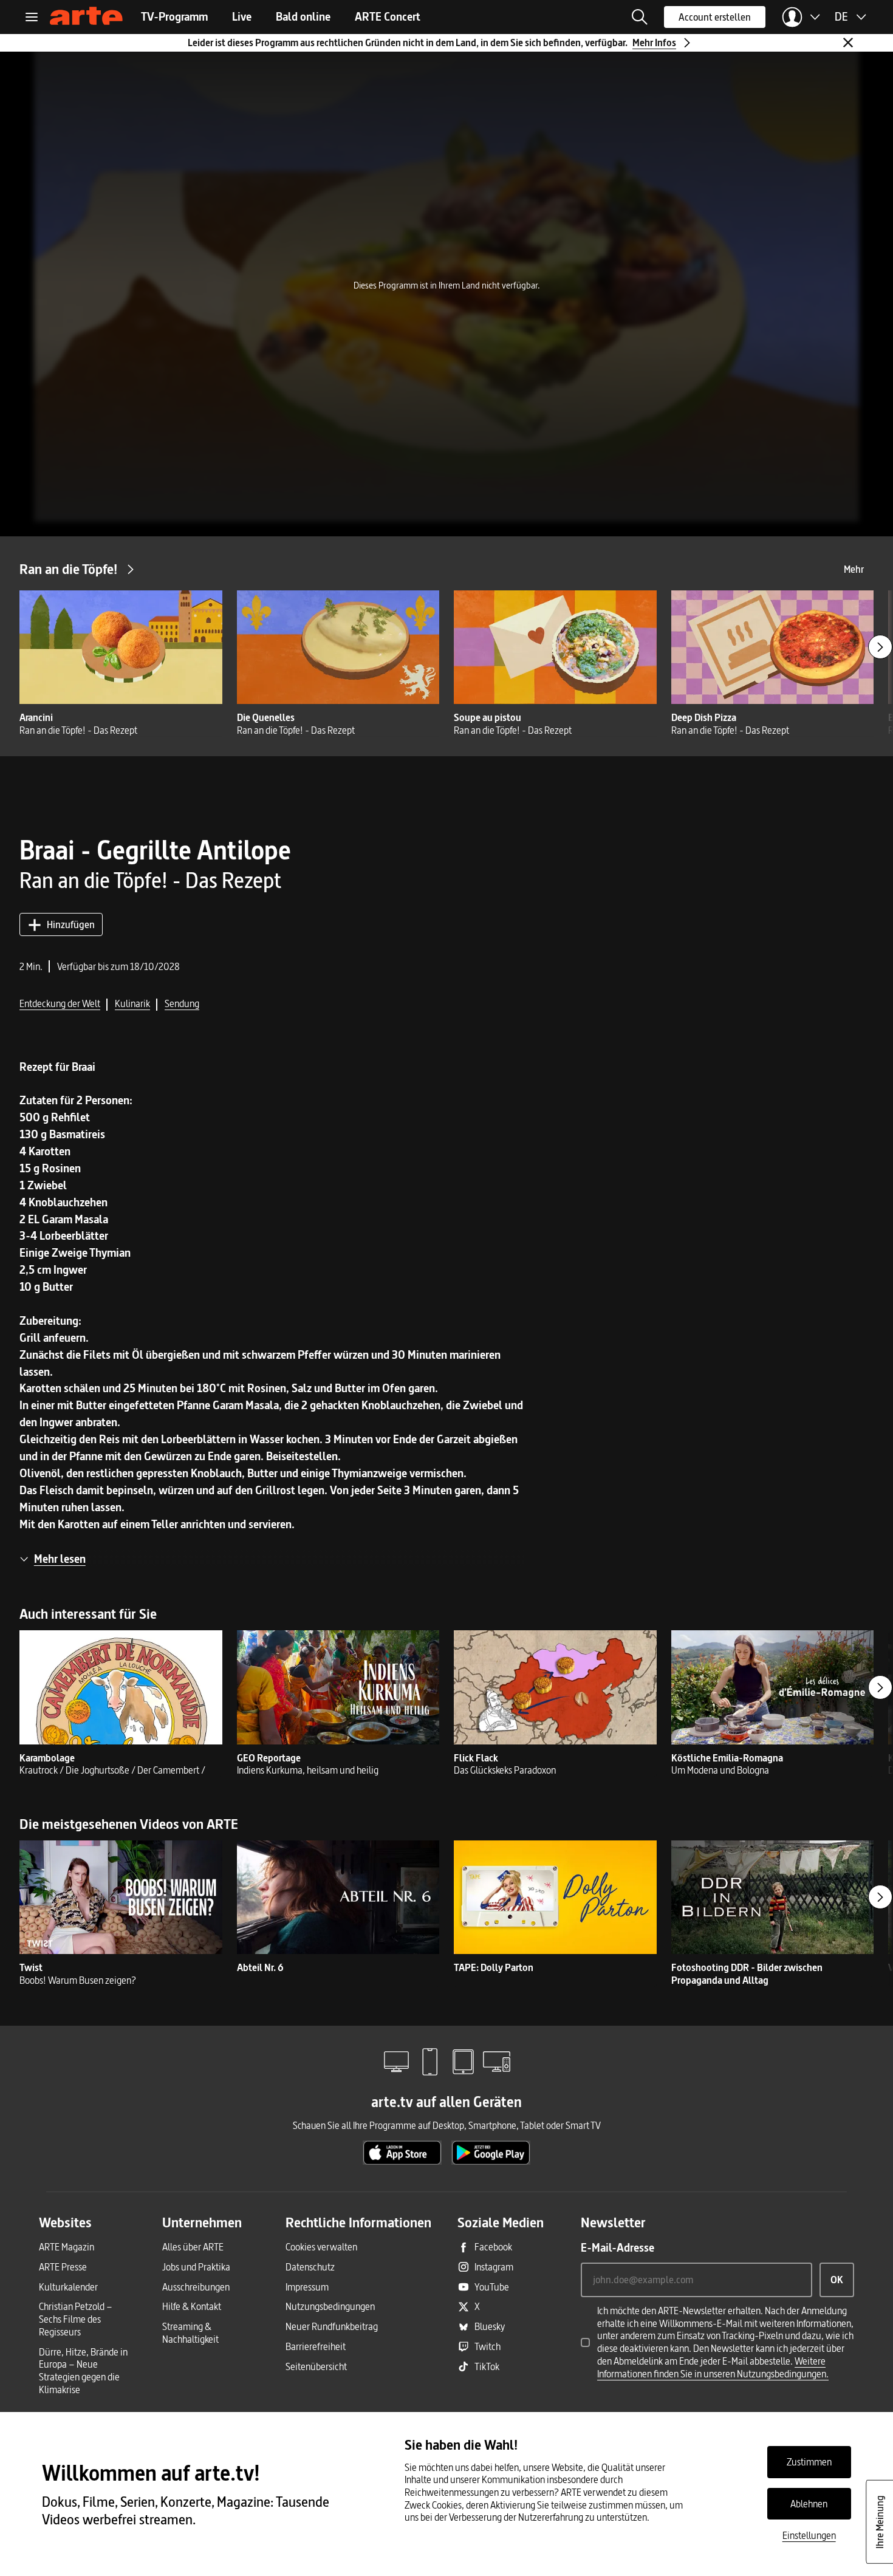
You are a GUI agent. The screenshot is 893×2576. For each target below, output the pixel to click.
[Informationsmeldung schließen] (848, 43)
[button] (640, 17)
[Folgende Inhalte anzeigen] (880, 647)
